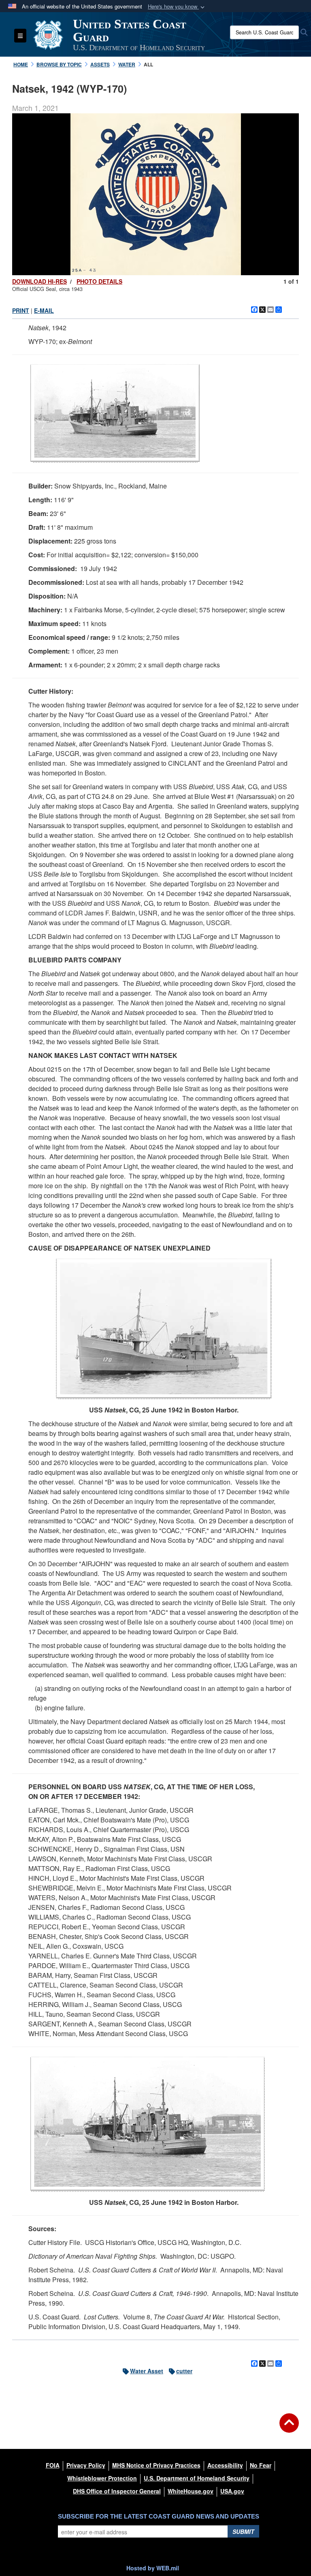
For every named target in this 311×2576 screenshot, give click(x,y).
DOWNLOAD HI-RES (39, 281)
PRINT (21, 310)
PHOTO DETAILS (99, 281)
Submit (243, 2531)
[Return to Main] (289, 2428)
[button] (177, 7)
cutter (184, 2371)
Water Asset (147, 2371)
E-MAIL (44, 310)
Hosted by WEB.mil (153, 2568)
